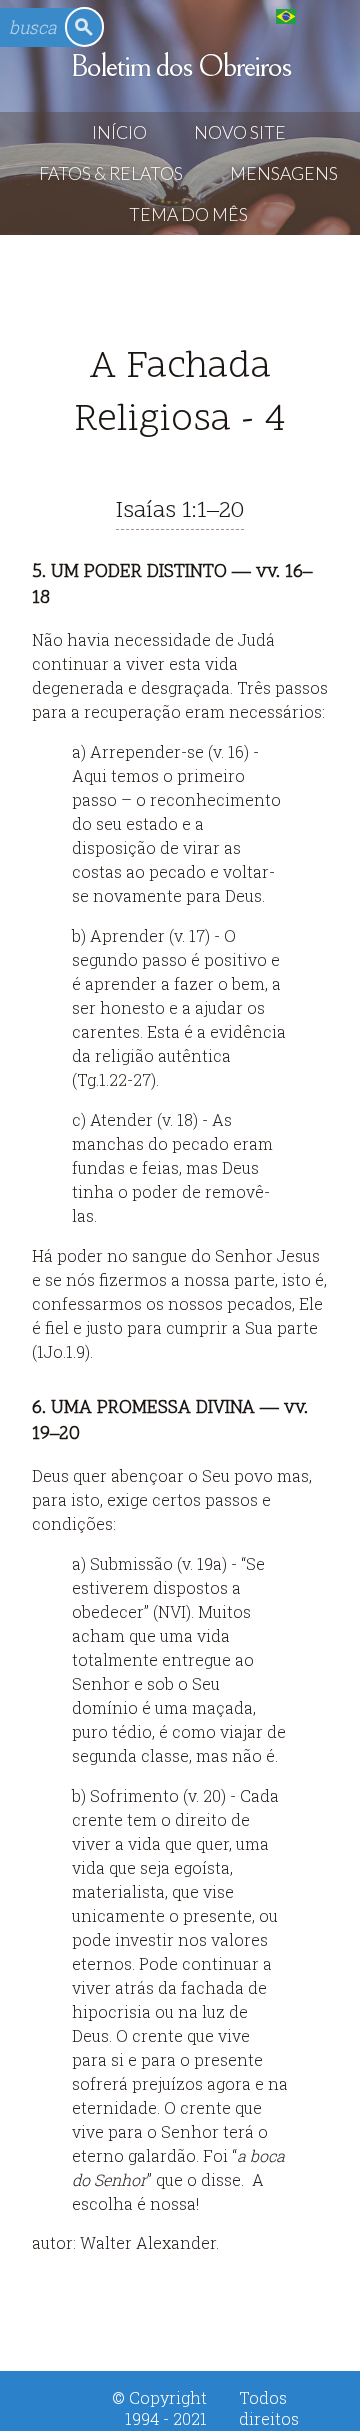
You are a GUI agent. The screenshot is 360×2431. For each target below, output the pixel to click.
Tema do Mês (188, 214)
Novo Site (240, 132)
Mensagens (284, 173)
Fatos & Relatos (111, 173)
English (326, 15)
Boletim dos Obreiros (180, 66)
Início (119, 132)
